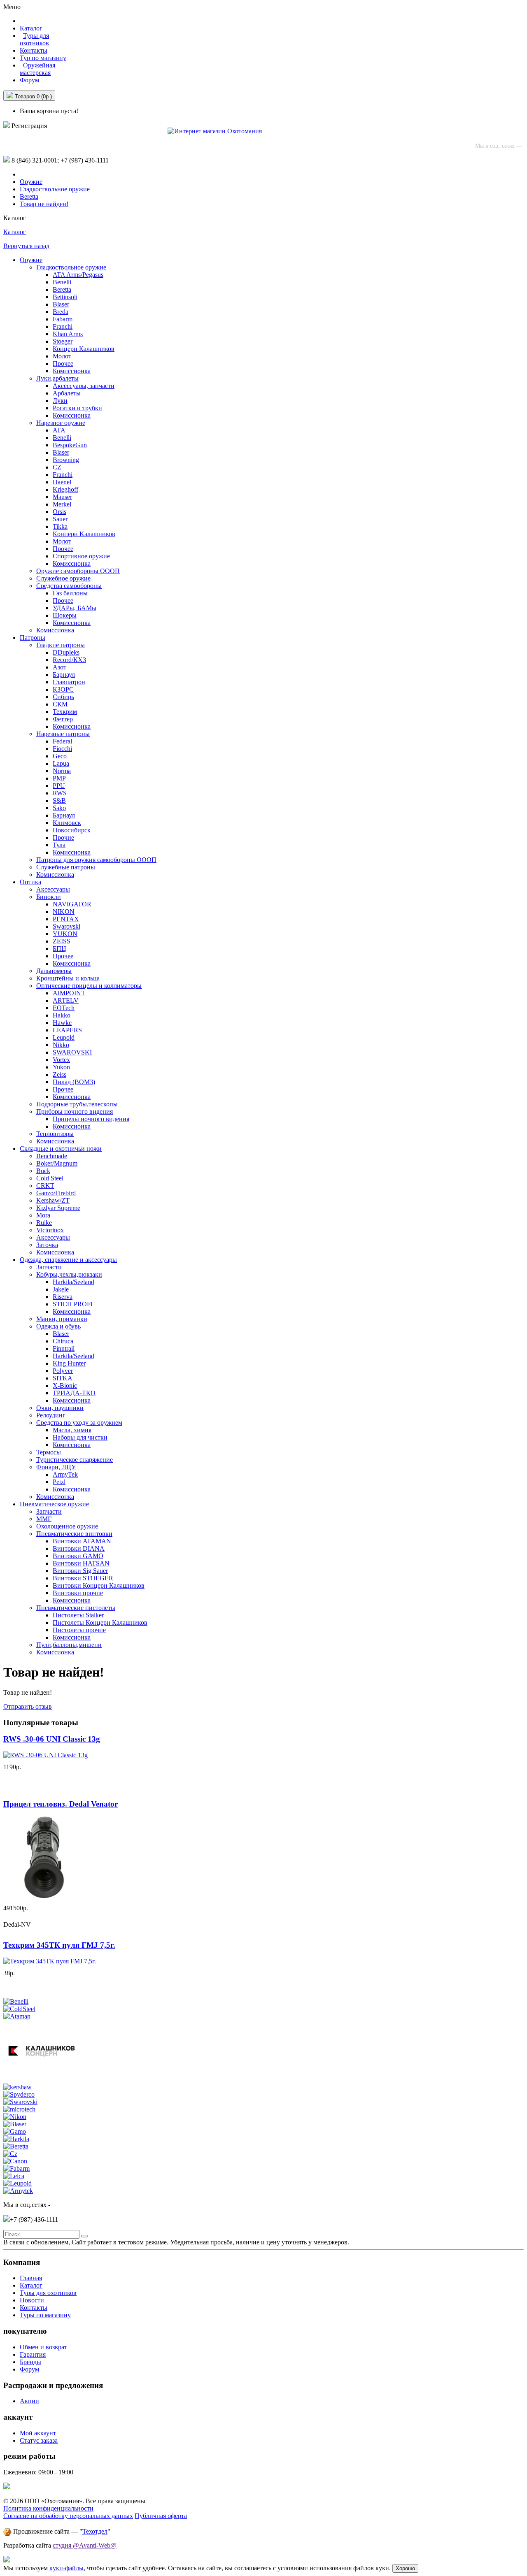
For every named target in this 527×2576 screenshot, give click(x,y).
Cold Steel (50, 1178)
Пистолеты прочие (79, 1630)
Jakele (61, 1289)
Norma (62, 771)
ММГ (44, 1519)
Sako (59, 808)
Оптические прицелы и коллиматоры (89, 986)
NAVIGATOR (72, 904)
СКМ (60, 704)
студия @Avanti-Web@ (85, 2545)
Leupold (64, 1037)
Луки (60, 401)
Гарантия (33, 2354)
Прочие (63, 837)
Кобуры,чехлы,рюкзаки (69, 1274)
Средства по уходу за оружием (79, 1423)
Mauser (62, 497)
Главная (31, 2278)
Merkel (62, 504)
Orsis (59, 512)
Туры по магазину (45, 2315)
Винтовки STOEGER (83, 1578)
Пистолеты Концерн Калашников (100, 1622)
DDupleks (66, 652)
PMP (59, 778)
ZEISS (62, 941)
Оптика (30, 882)
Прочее (63, 364)
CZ (57, 467)
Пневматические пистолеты (76, 1608)
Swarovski (66, 926)
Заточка (47, 1245)
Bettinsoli (65, 297)
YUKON (65, 934)
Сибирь (63, 697)
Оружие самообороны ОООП (78, 571)
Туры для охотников (48, 2293)
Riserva (63, 1297)
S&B (59, 800)
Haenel (62, 482)
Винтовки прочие (78, 1593)
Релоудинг (51, 1415)
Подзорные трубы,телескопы (77, 1104)
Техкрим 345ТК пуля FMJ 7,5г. (59, 1945)
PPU (59, 786)
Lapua (61, 763)
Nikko (61, 1045)
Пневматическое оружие (54, 1504)
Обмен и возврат (43, 2347)
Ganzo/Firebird (56, 1193)
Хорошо (405, 2568)
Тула (59, 845)
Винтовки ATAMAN (82, 1541)
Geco (60, 756)
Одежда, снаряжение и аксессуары (68, 1260)
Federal (62, 741)
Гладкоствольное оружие (55, 189)
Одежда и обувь (58, 1326)
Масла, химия (72, 1430)
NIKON (64, 912)
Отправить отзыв (28, 1706)
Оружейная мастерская (37, 69)
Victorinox (50, 1230)
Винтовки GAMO (78, 1556)
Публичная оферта (161, 2516)
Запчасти (49, 1267)
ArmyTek (65, 1474)
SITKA (63, 1378)
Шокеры (65, 615)
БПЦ (59, 949)
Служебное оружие (63, 578)
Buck (43, 1171)
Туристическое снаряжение (75, 1460)
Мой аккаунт (38, 2433)
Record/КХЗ (69, 660)
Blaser (61, 304)
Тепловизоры (55, 1134)
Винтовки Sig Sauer (80, 1571)
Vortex (61, 1060)
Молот (62, 356)
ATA (59, 430)
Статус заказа (39, 2440)
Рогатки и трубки (77, 408)
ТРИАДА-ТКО (74, 1393)
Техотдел (95, 2531)
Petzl (59, 1482)
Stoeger (63, 341)
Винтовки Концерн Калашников (99, 1585)
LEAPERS (67, 1030)
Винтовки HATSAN (81, 1563)
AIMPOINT (69, 993)
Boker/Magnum (57, 1163)
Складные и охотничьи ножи (61, 1149)
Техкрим (65, 712)
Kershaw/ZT (53, 1200)
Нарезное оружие (61, 423)
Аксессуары (53, 889)
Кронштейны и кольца (68, 978)
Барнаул (64, 675)
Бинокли (49, 897)
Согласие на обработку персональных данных (68, 2516)
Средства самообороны (69, 586)
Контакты (34, 50)
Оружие (31, 182)
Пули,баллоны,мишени (69, 1645)
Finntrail (64, 1348)
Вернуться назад (26, 246)
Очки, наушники (60, 1408)
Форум (29, 80)
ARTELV (66, 1000)
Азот (59, 667)
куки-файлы (66, 2568)
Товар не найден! (44, 204)
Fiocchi (62, 749)
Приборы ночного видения (75, 1111)
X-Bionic (65, 1386)
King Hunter (69, 1363)
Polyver (63, 1371)
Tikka (60, 526)
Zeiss (59, 1074)
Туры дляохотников (34, 39)
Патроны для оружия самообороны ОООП (96, 860)
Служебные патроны (66, 867)
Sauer (60, 519)
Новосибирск (72, 830)
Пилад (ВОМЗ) (74, 1082)
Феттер (63, 719)
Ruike (44, 1223)
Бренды (30, 2362)
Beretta (29, 196)
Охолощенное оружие (67, 1526)
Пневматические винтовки (74, 1534)
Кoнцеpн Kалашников (84, 534)
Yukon (61, 1067)
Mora (43, 1215)
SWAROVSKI (72, 1052)
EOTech (64, 1008)
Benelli (62, 282)
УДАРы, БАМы (75, 608)
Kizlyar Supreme (58, 1208)
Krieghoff (65, 489)
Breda (61, 312)
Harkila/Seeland (73, 1282)
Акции (29, 2401)
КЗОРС (63, 689)
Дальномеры (54, 971)
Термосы (49, 1452)
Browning (66, 460)
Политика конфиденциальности (48, 2508)
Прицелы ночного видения (91, 1119)
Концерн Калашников (84, 349)
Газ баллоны (70, 593)
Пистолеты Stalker (78, 1615)
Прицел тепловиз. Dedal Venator (61, 1804)
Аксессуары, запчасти (84, 386)
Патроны (33, 638)
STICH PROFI (73, 1304)
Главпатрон (69, 682)
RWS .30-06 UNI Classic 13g (52, 1739)
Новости (32, 2300)
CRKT (45, 1186)
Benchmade (52, 1156)
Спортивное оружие (81, 556)
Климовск (67, 823)
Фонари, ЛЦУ (56, 1467)
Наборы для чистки (80, 1437)
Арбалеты (67, 393)
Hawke (62, 1023)
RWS (60, 793)
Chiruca (63, 1341)
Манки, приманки (62, 1319)
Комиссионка (72, 371)
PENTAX (66, 919)
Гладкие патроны (61, 645)
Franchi (63, 326)
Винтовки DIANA (79, 1548)
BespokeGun (70, 445)
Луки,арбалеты (57, 378)
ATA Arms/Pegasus (78, 275)
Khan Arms (68, 334)
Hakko (62, 1015)
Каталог (15, 232)
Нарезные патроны (63, 734)
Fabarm (63, 319)
